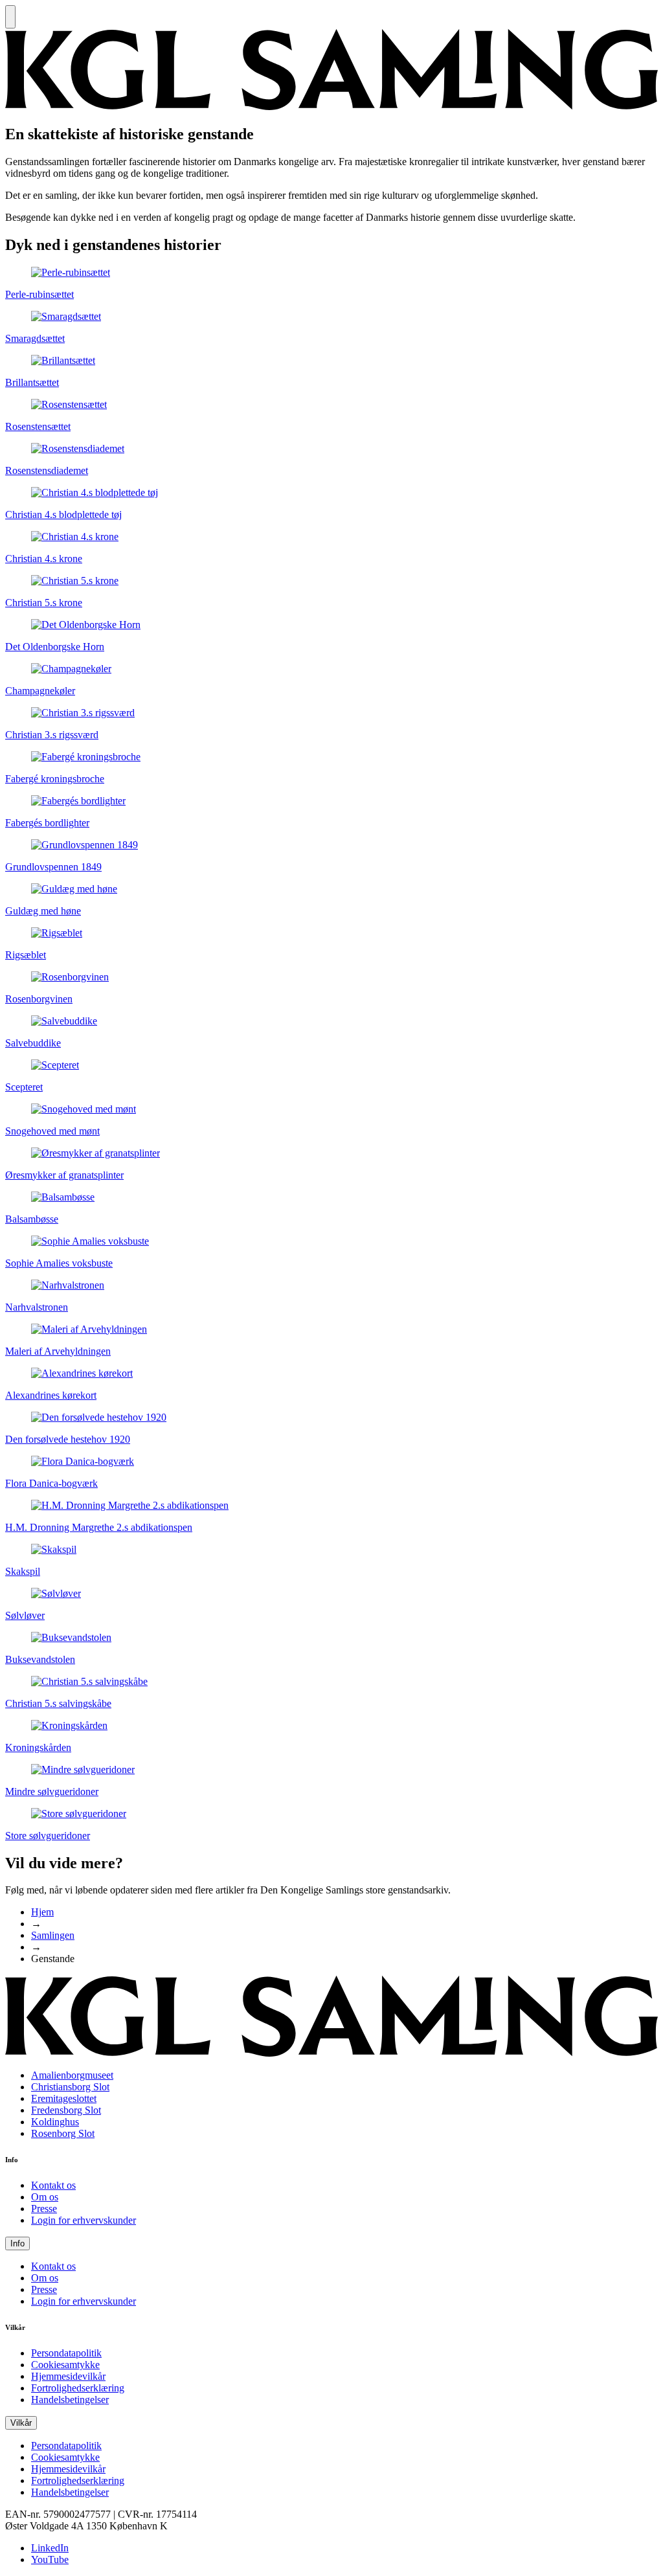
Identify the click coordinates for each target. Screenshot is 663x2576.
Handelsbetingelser (70, 2400)
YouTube (50, 2559)
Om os (45, 2197)
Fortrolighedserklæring (78, 2388)
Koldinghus (55, 2122)
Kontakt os (53, 2185)
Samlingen (53, 1935)
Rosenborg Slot (63, 2133)
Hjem (42, 1912)
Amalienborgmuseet (72, 2075)
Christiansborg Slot (70, 2087)
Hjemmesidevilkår (68, 2376)
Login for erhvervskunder (84, 2220)
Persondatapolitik (66, 2353)
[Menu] (10, 17)
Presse (44, 2209)
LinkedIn (50, 2548)
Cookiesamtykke (65, 2365)
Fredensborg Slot (66, 2110)
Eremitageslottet (64, 2098)
